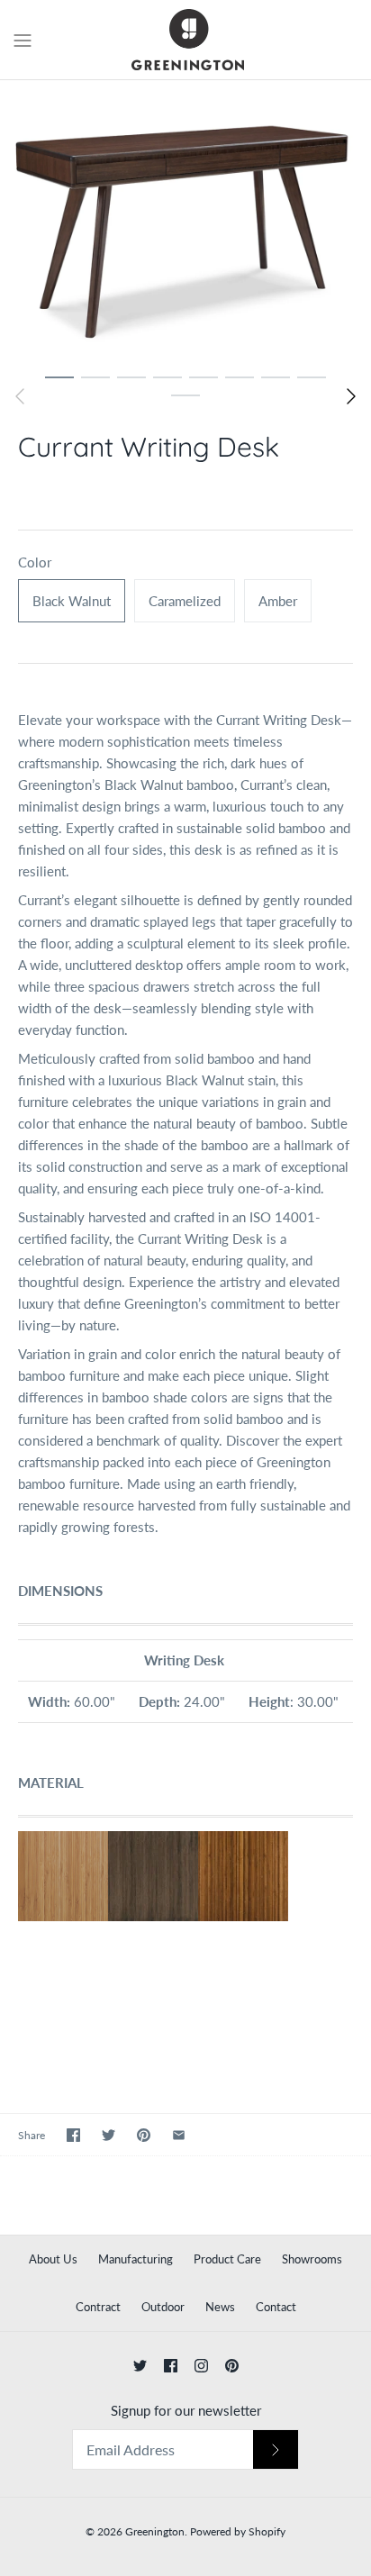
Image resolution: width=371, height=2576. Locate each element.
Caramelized (185, 601)
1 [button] (59, 376)
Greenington (155, 2531)
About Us (53, 2259)
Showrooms (312, 2259)
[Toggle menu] (23, 39)
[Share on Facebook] (73, 2135)
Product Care (227, 2259)
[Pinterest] (232, 2366)
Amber (278, 601)
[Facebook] (171, 2366)
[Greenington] (186, 40)
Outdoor (163, 2307)
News (220, 2307)
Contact (276, 2307)
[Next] (351, 396)
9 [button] (185, 395)
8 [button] (312, 376)
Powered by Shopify (238, 2531)
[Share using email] (179, 2135)
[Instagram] (201, 2366)
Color (35, 562)
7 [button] (276, 376)
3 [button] (131, 376)
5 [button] (204, 376)
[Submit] (276, 2449)
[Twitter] (140, 2366)
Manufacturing (136, 2259)
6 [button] (240, 376)
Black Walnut (72, 601)
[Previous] (20, 396)
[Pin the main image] (144, 2135)
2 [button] (95, 376)
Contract (98, 2307)
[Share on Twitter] (109, 2135)
